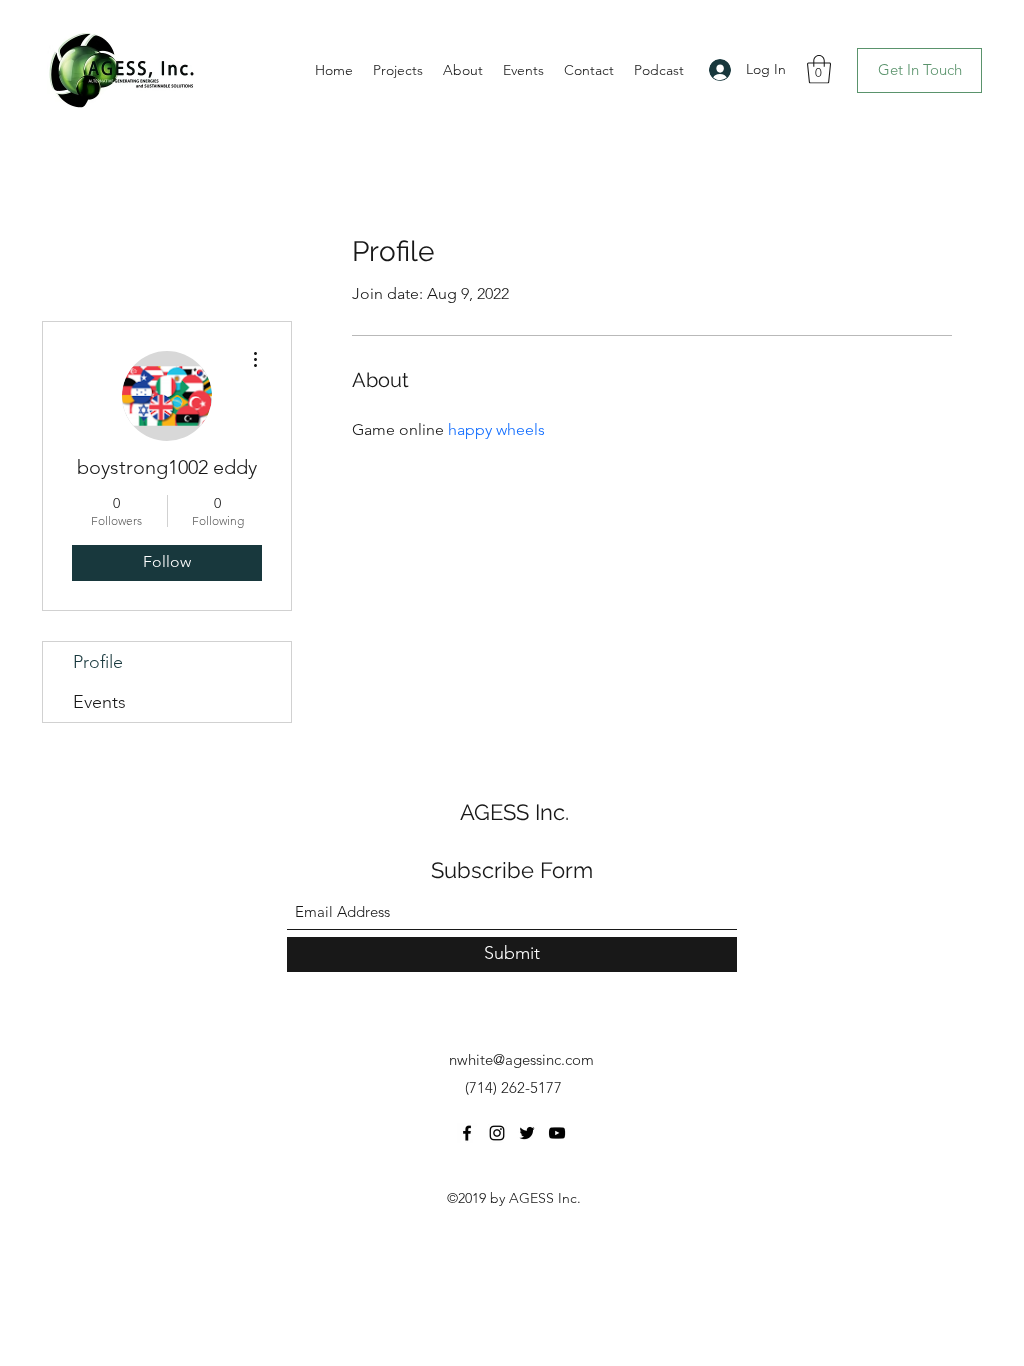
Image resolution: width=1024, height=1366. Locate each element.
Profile (98, 662)
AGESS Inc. (514, 812)
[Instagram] (497, 1133)
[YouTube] (557, 1133)
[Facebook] (467, 1133)
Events (99, 702)
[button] (819, 69)
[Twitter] (527, 1133)
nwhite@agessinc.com (521, 1059)
